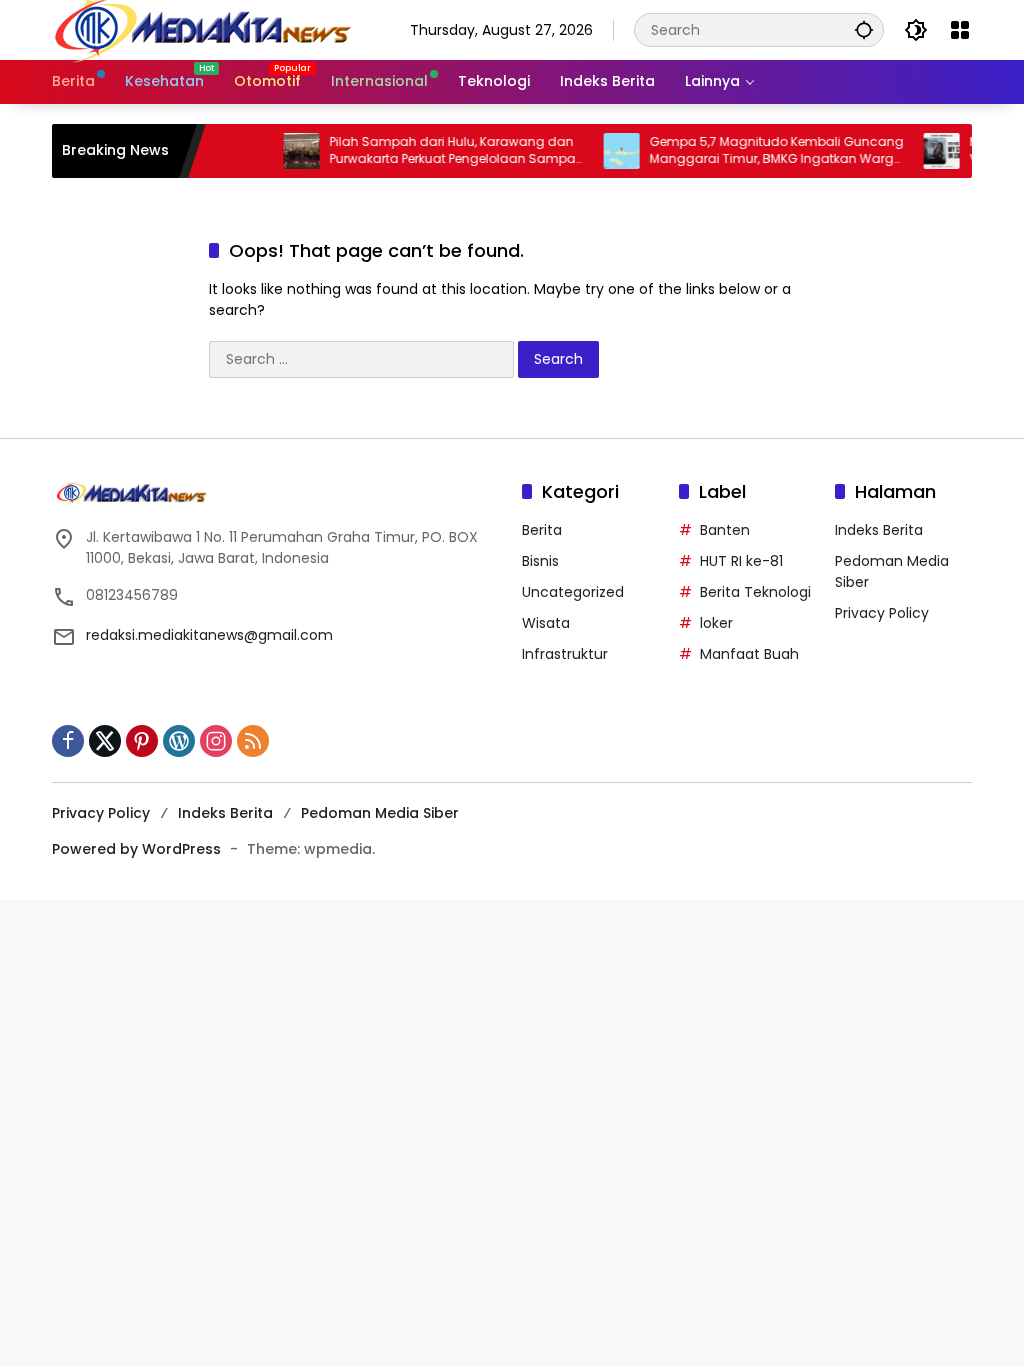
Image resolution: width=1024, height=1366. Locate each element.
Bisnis (540, 561)
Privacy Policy (882, 613)
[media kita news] (202, 29)
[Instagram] (216, 741)
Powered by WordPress (136, 849)
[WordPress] (179, 741)
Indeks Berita (879, 530)
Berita (542, 530)
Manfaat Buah (749, 654)
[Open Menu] (960, 30)
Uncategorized (573, 592)
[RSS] (253, 741)
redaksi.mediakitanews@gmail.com (209, 635)
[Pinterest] (142, 741)
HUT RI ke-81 (741, 561)
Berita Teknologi (755, 592)
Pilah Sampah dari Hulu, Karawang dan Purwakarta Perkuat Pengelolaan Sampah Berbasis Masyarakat (441, 151)
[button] (864, 29)
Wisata (546, 623)
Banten (725, 530)
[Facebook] (68, 741)
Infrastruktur (565, 654)
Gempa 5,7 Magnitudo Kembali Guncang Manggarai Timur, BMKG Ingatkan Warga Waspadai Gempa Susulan (761, 151)
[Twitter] (105, 741)
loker (716, 623)
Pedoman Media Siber (380, 813)
